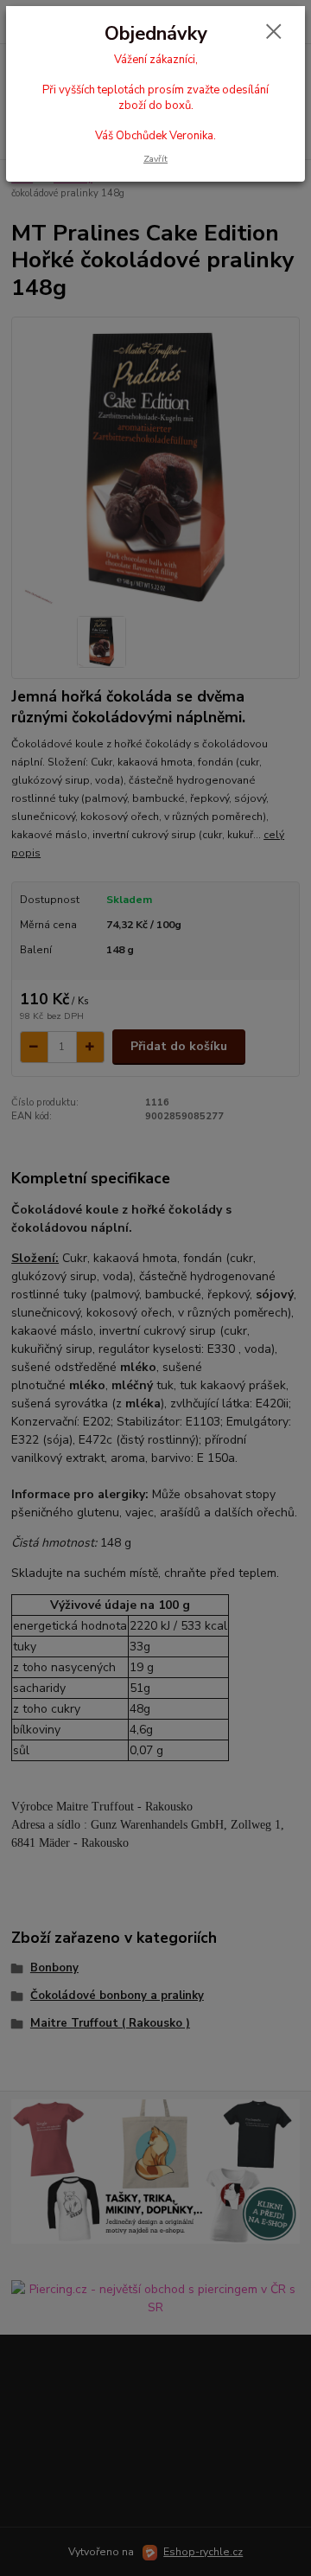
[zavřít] (274, 33)
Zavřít (155, 159)
